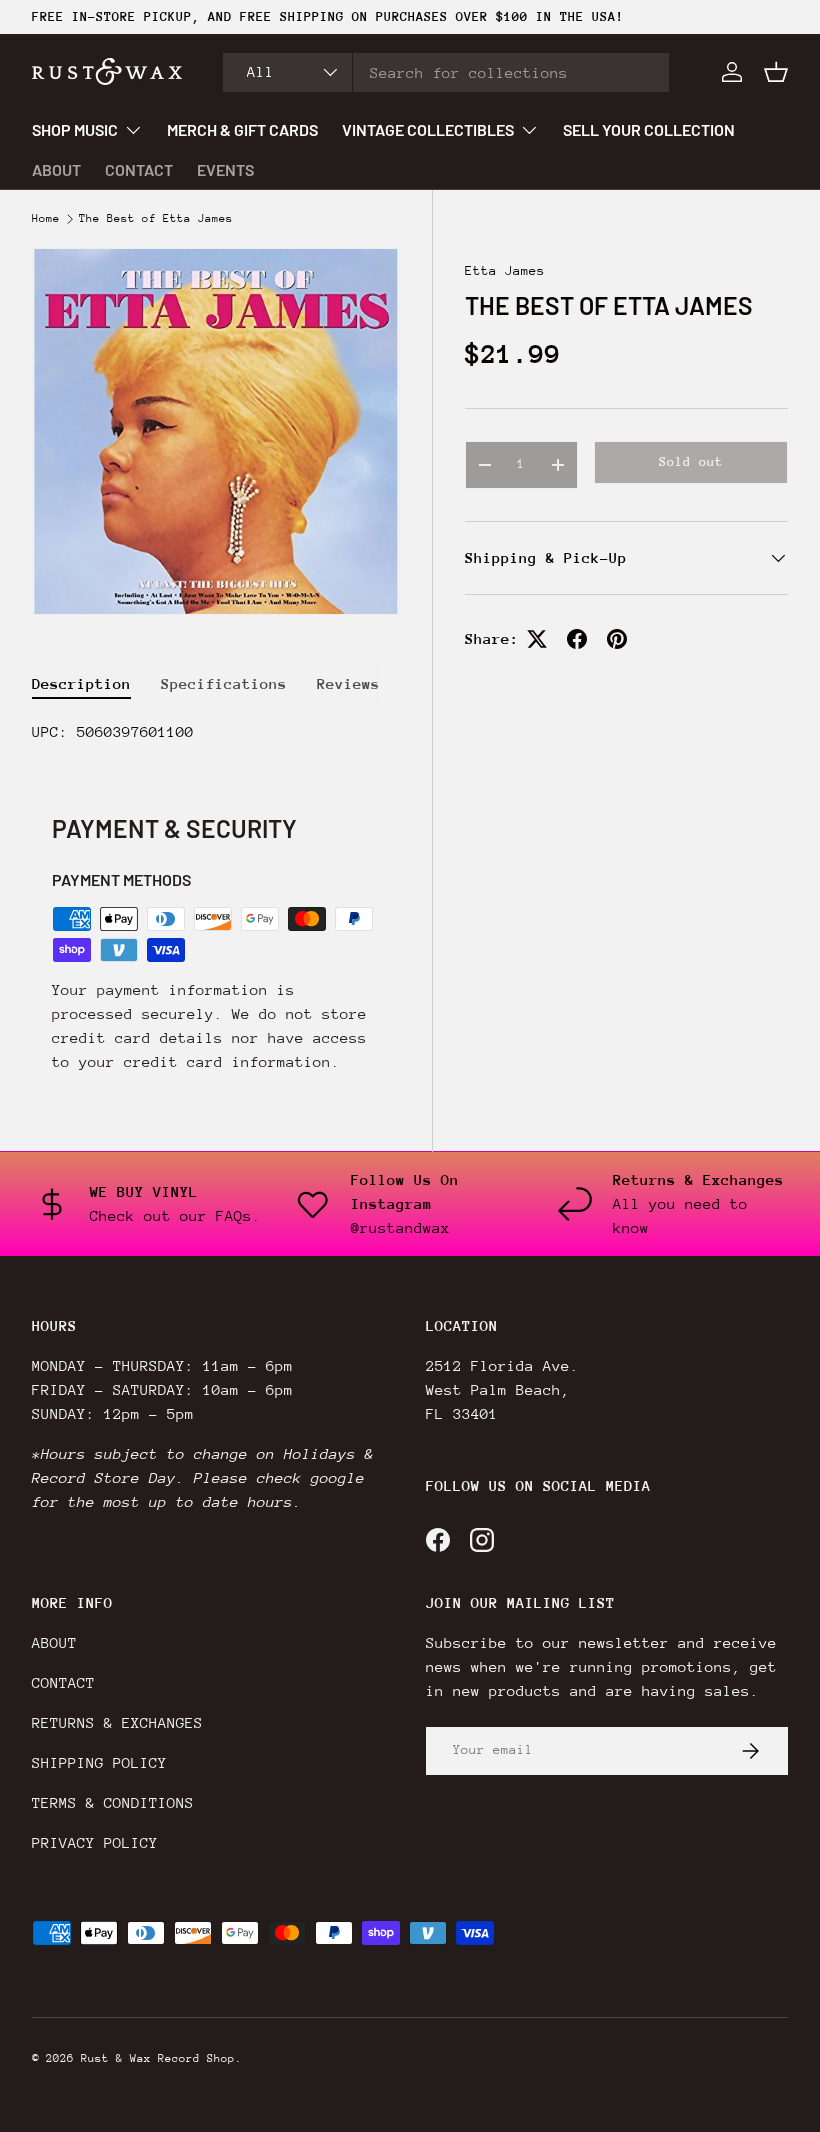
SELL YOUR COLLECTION (649, 129)
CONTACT (139, 169)
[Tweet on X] (537, 639)
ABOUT (56, 169)
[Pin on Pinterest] (617, 639)
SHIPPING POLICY (99, 1762)
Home (46, 219)
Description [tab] (81, 683)
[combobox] (446, 72)
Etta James (505, 270)
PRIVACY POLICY (95, 1842)
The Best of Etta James (156, 219)
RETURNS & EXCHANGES (117, 1722)
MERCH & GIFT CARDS (242, 129)
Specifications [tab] (224, 683)
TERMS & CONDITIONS (113, 1802)
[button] (776, 72)
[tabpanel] (216, 732)
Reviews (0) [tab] (366, 683)
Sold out (691, 461)
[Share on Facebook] (577, 639)
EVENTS (225, 169)
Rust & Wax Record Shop (158, 2058)
